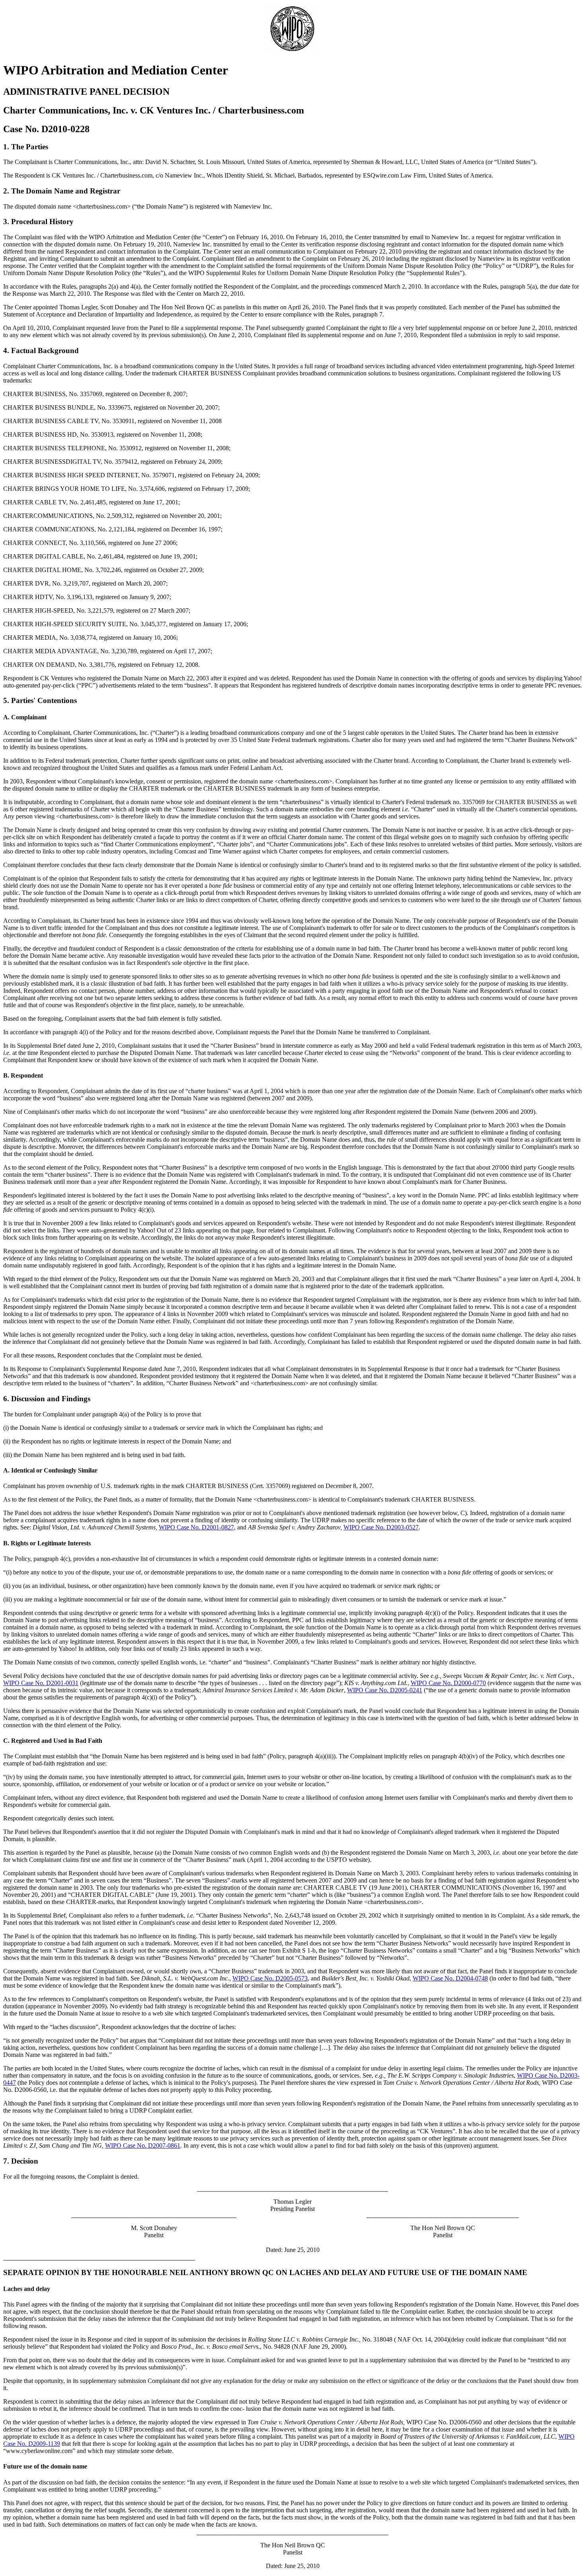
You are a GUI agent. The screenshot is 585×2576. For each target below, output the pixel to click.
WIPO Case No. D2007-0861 (143, 2145)
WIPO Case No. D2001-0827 (196, 1527)
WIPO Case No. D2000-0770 (448, 1683)
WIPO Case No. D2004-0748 (450, 1978)
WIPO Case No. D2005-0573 (270, 1978)
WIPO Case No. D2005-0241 (385, 1690)
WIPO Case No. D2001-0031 (41, 1683)
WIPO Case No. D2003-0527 (381, 1527)
